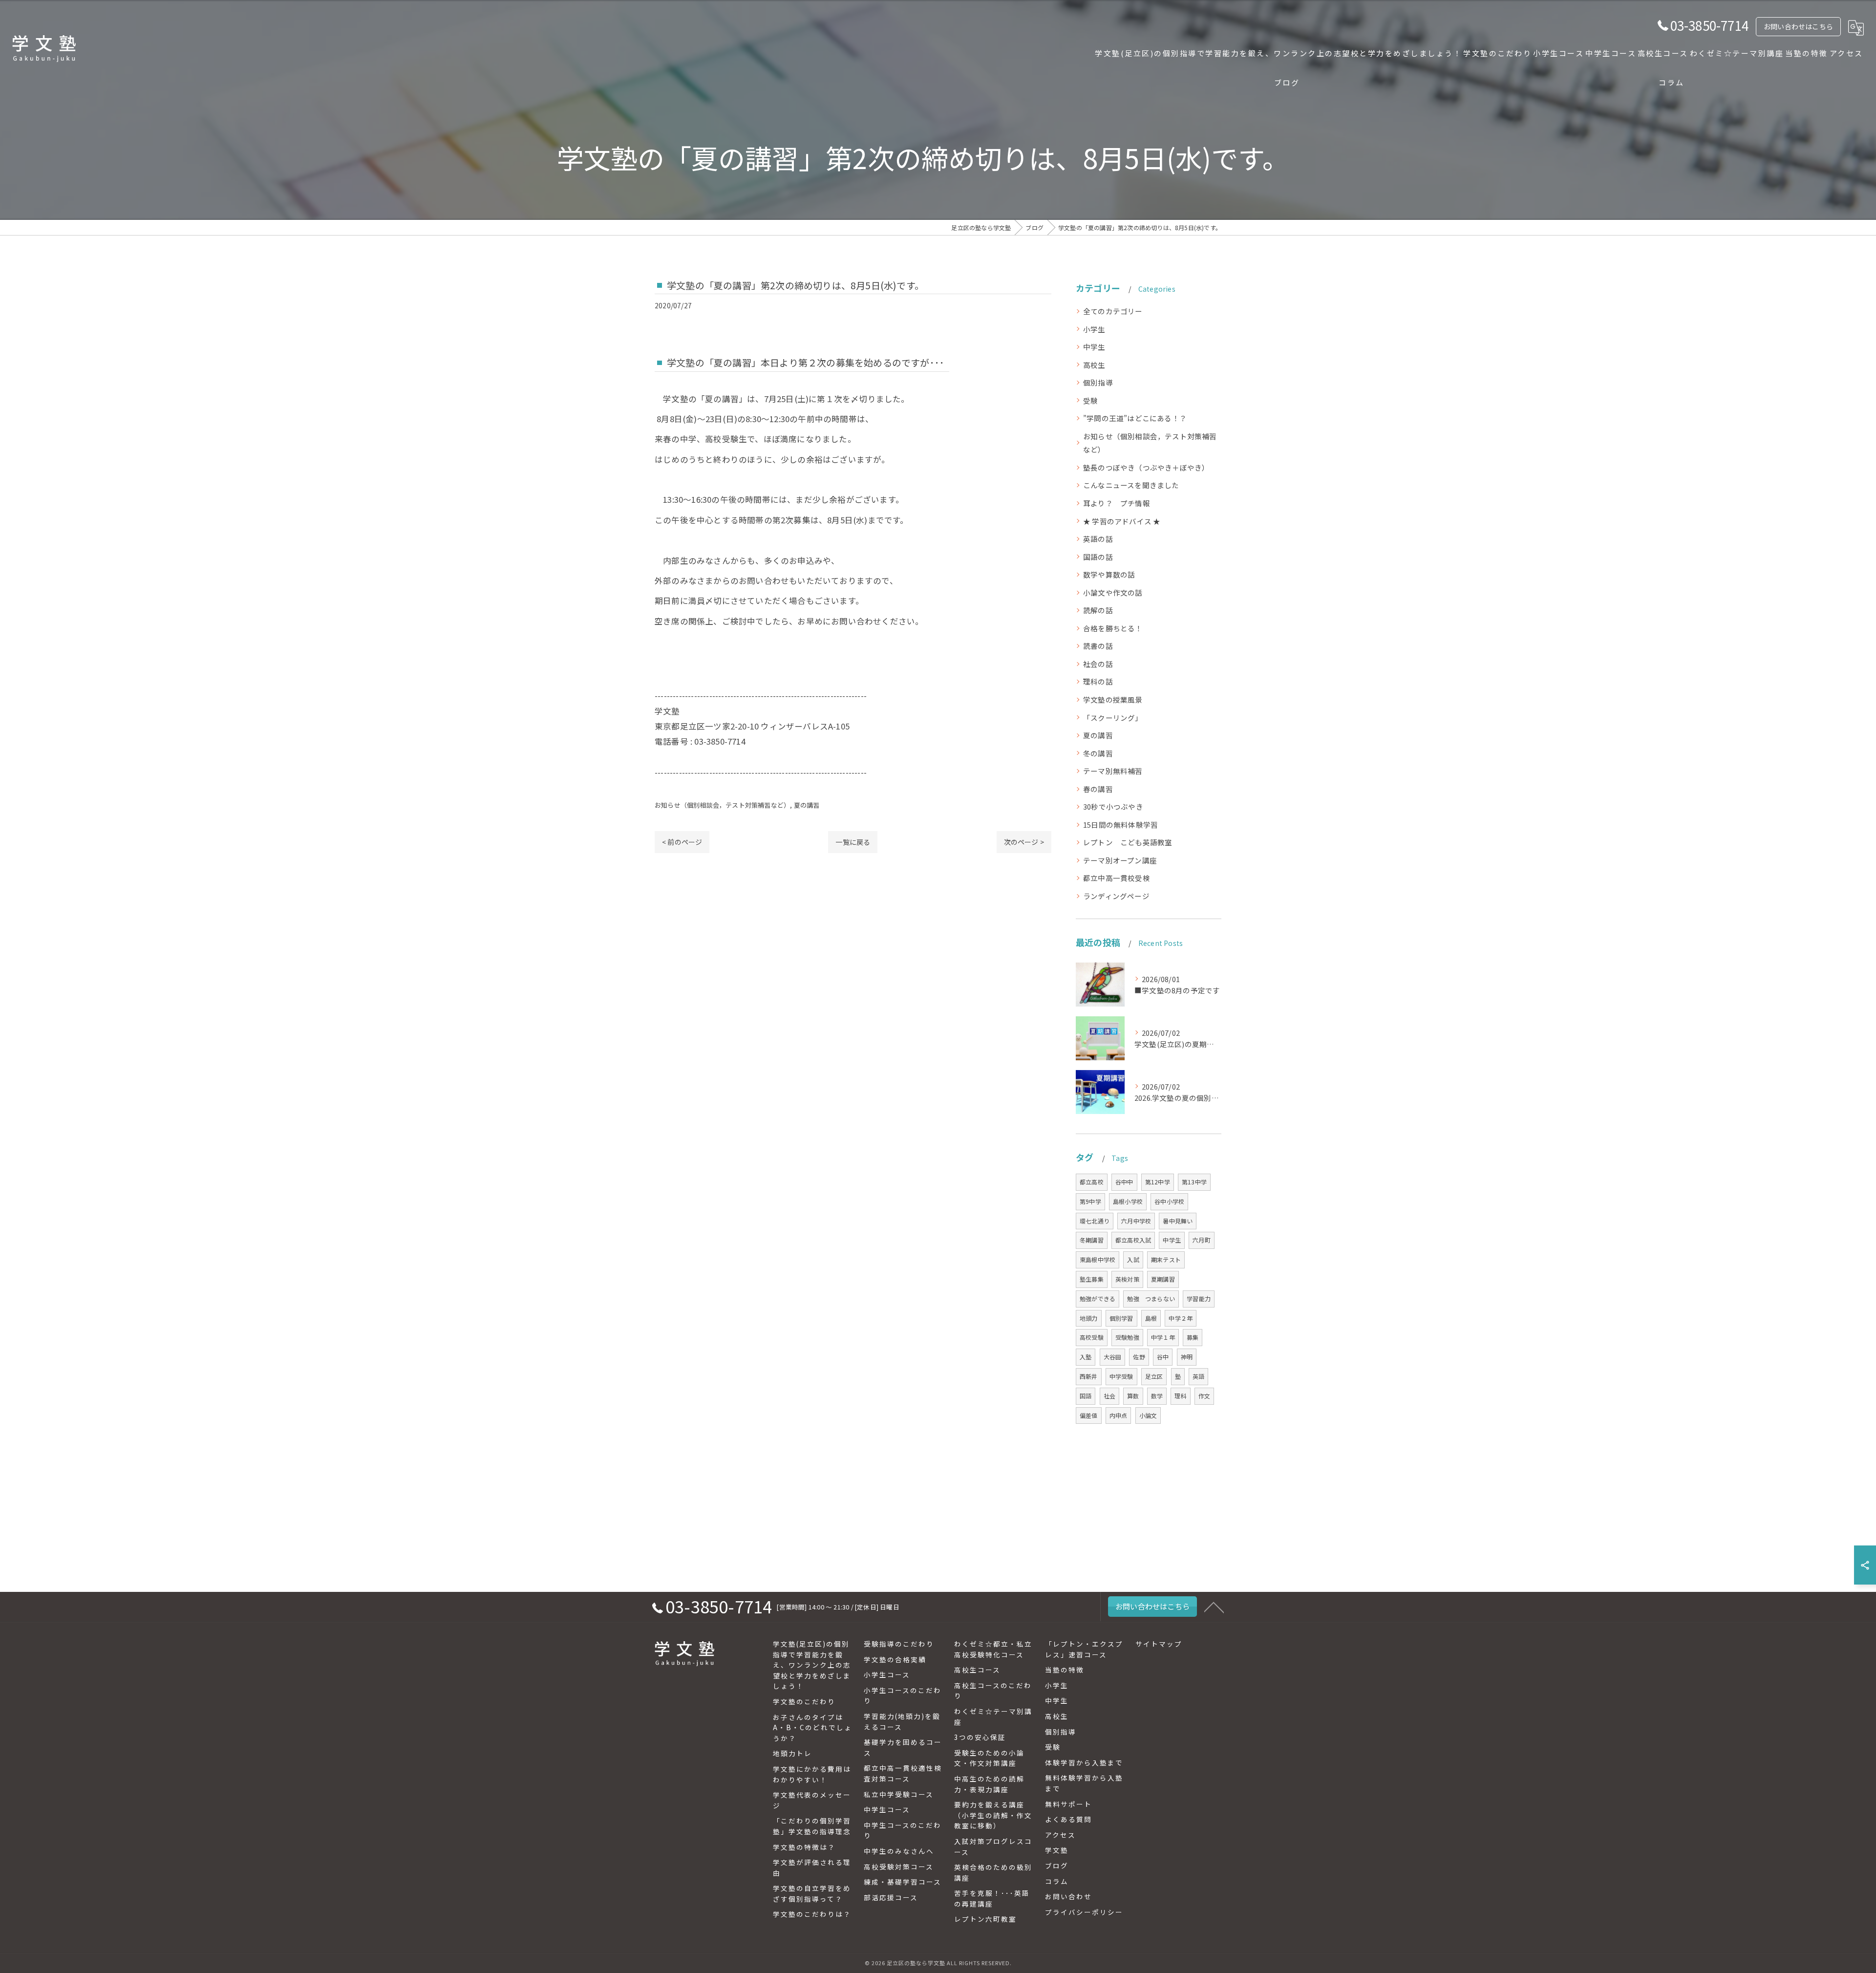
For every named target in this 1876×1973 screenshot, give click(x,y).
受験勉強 (1127, 1337)
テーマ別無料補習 (1113, 771)
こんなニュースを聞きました (1131, 485)
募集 (1193, 1337)
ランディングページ (1116, 896)
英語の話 (1098, 539)
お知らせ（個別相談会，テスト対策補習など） (722, 805)
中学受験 (1121, 1376)
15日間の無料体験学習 (1120, 825)
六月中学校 (1136, 1221)
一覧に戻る (853, 842)
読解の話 (1098, 610)
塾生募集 (1092, 1279)
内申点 (1119, 1415)
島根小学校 (1128, 1201)
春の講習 (1098, 789)
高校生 (1094, 365)
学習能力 (1199, 1298)
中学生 (1094, 347)
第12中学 (1158, 1182)
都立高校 (1092, 1182)
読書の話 (1098, 646)
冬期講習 (1092, 1240)
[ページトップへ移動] (1214, 1607)
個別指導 (1098, 382)
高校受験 (1092, 1337)
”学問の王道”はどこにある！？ (1135, 418)
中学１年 (1163, 1337)
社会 (1109, 1396)
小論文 (1148, 1415)
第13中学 (1194, 1182)
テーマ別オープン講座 (1120, 860)
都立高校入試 (1133, 1240)
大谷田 (1113, 1357)
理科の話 (1098, 681)
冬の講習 (1098, 753)
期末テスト (1166, 1259)
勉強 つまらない (1151, 1298)
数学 (1157, 1396)
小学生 (1094, 329)
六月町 (1202, 1240)
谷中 (1163, 1357)
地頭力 (1089, 1318)
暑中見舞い (1178, 1221)
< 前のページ (682, 842)
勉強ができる (1098, 1298)
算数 (1133, 1396)
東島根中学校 (1098, 1259)
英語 (1198, 1376)
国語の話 (1098, 557)
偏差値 (1089, 1415)
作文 (1204, 1396)
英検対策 (1127, 1279)
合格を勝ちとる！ (1113, 628)
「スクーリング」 (1113, 718)
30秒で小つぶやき (1113, 806)
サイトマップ (1159, 1644)
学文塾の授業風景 (1113, 699)
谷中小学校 (1169, 1201)
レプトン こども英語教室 (1128, 842)
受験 (1090, 400)
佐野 (1139, 1357)
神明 (1187, 1357)
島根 (1151, 1318)
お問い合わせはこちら (1798, 26)
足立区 (1154, 1376)
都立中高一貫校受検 (1117, 878)
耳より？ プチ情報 (1117, 503)
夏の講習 (807, 805)
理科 (1180, 1396)
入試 (1133, 1259)
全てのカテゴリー (1113, 311)
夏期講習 (1163, 1279)
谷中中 (1124, 1182)
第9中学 (1090, 1201)
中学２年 (1181, 1318)
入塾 (1086, 1357)
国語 (1086, 1396)
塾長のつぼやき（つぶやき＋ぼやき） (1146, 467)
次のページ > (1024, 842)
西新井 (1089, 1376)
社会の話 (1098, 664)
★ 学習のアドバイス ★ (1122, 521)
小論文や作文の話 (1113, 592)
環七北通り (1095, 1221)
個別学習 (1121, 1318)
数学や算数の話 (1109, 574)
